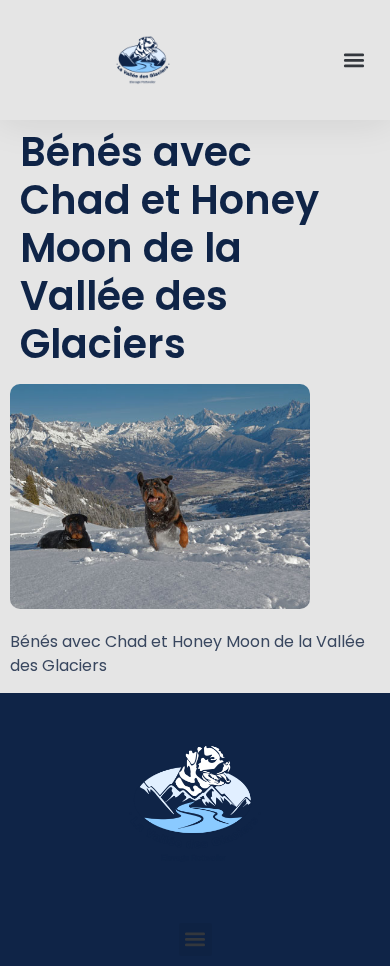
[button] (353, 60)
